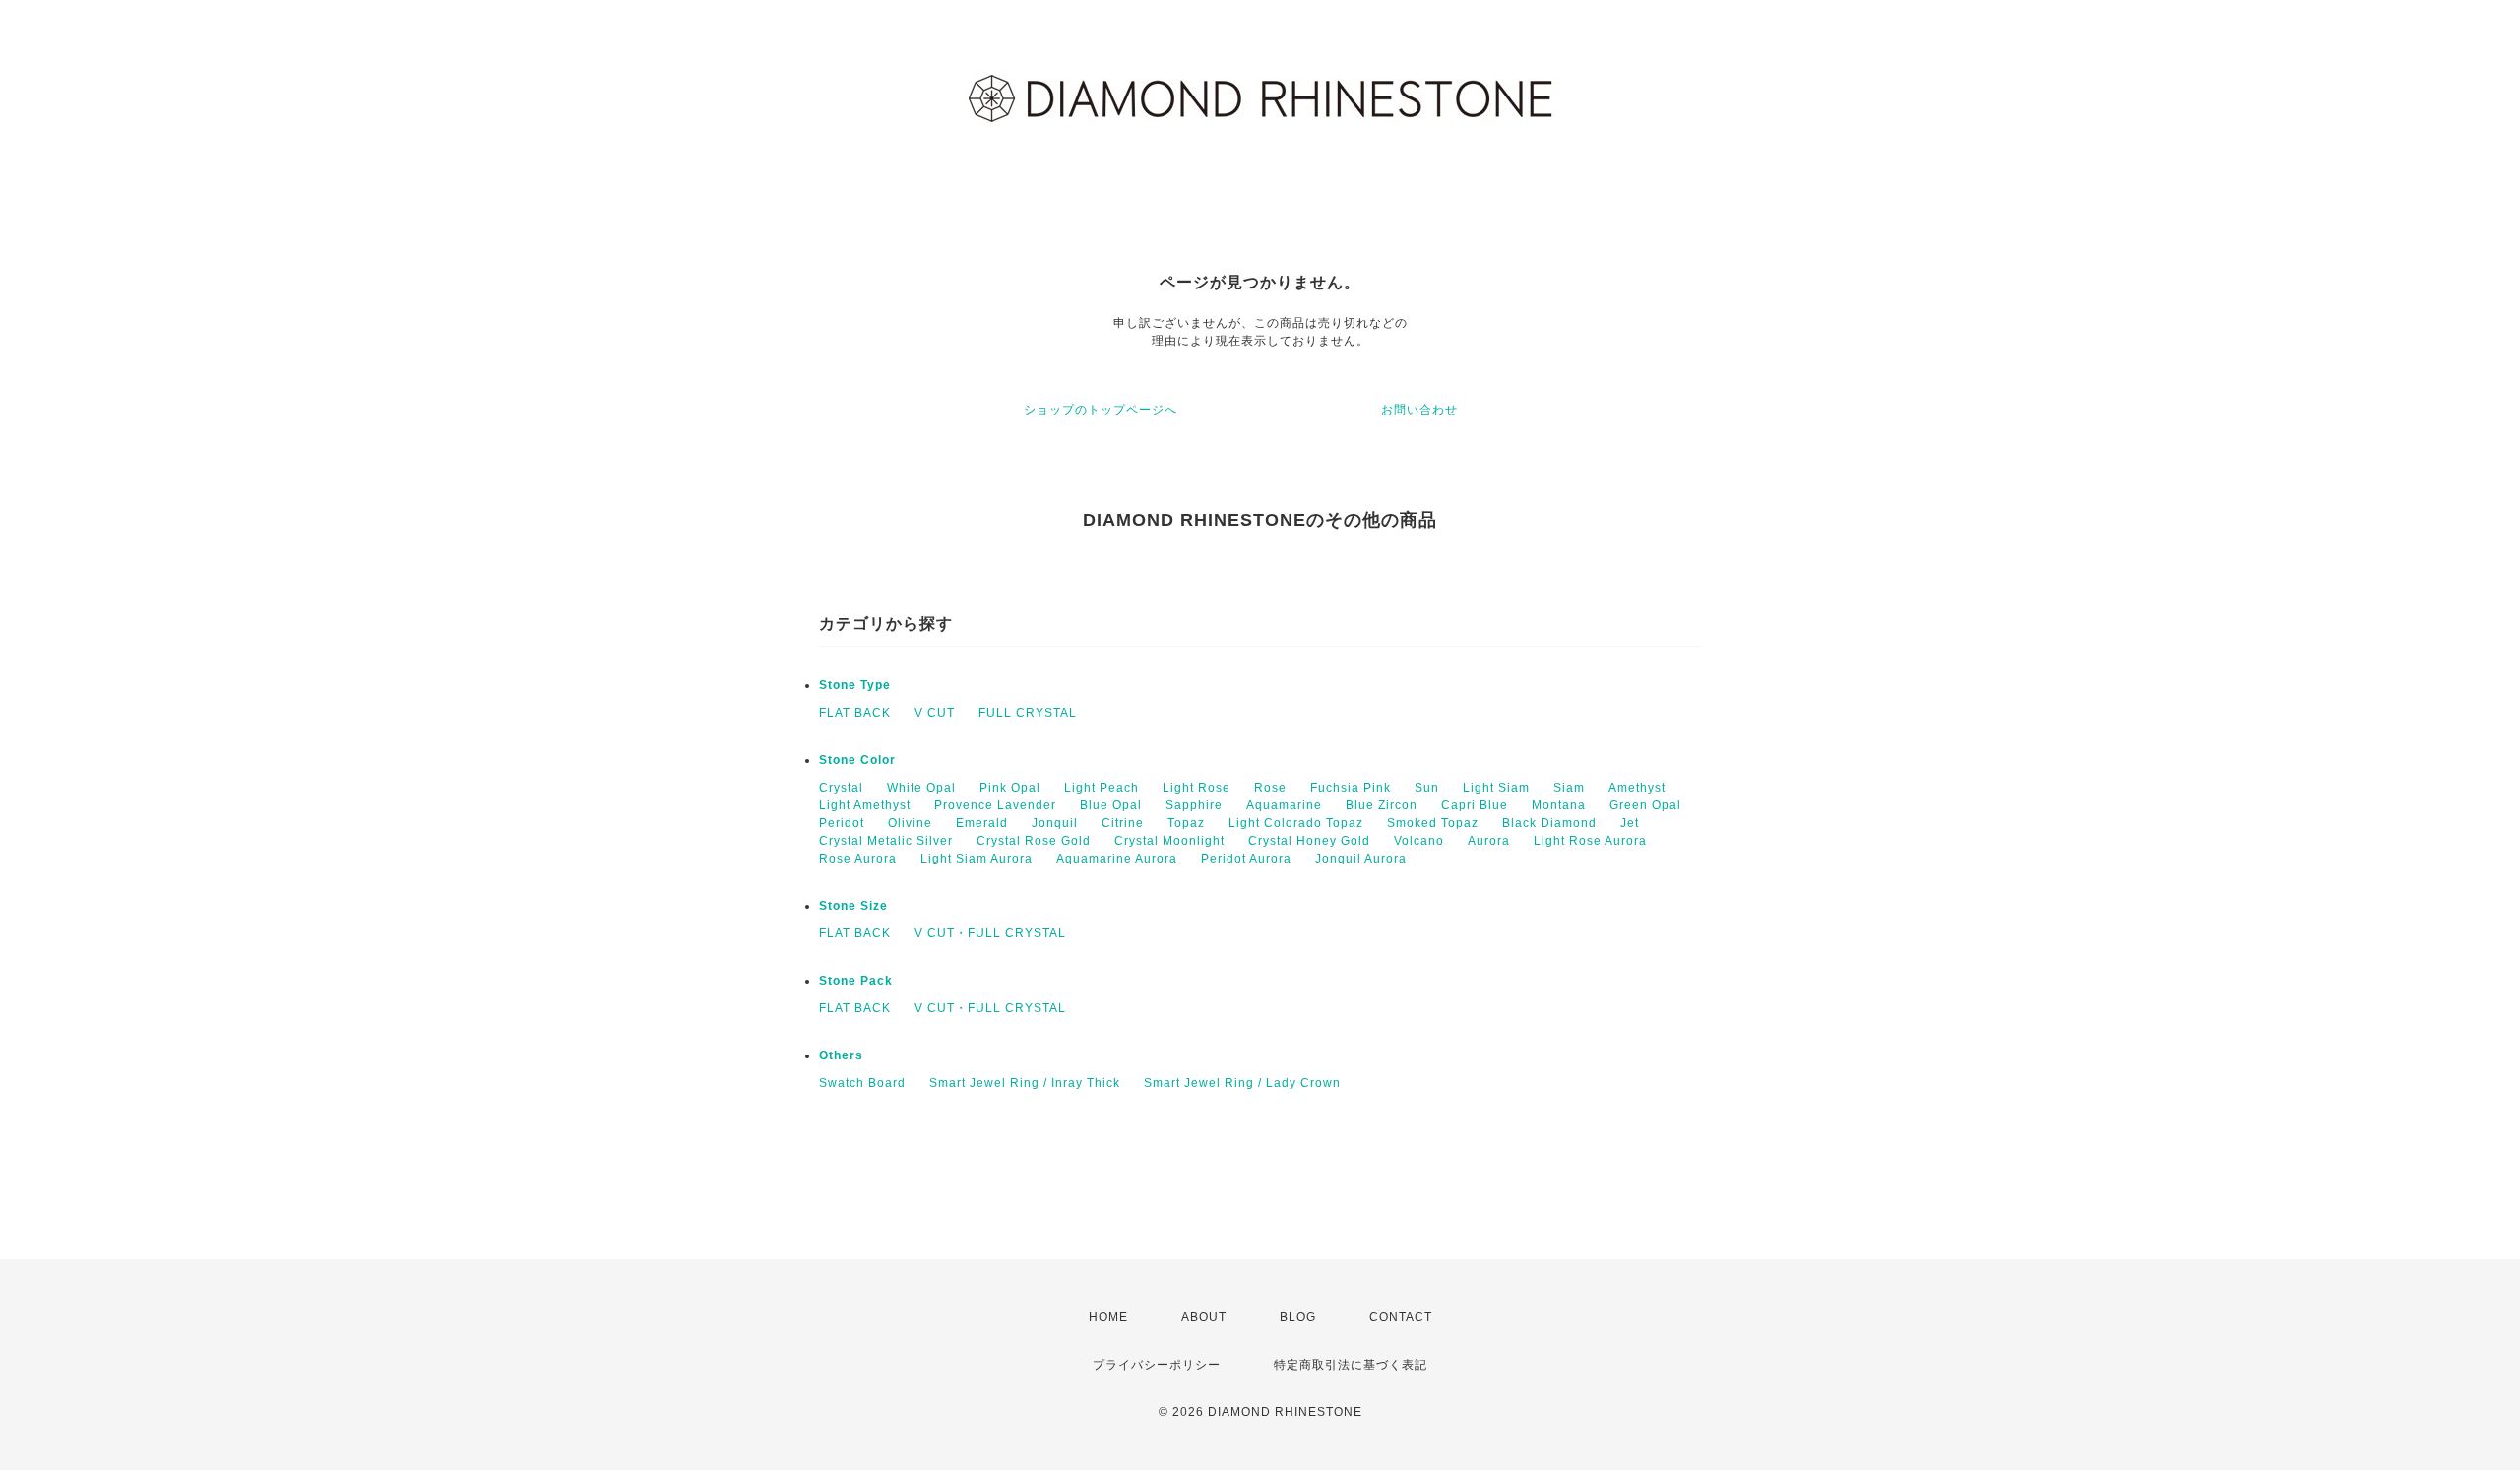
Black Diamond (1549, 823)
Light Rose (1197, 788)
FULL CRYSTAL (1028, 713)
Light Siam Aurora (976, 859)
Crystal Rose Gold (1034, 841)
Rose (1270, 788)
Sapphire (1194, 805)
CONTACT (1401, 1317)
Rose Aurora (858, 859)
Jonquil (1055, 823)
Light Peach (1102, 788)
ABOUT (1204, 1317)
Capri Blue (1475, 805)
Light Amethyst (865, 805)
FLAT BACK (855, 713)
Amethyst (1637, 788)
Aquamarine (1284, 805)
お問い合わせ (1419, 410)
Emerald (982, 823)
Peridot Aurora (1246, 859)
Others (841, 1055)
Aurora (1489, 841)
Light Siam (1496, 788)
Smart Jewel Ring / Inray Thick (1025, 1083)
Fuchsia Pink (1351, 788)
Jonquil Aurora (1361, 859)
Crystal (841, 788)
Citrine (1123, 823)
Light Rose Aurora (1590, 841)
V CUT (935, 713)
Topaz (1186, 823)
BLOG (1298, 1317)
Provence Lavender (995, 805)
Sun (1427, 788)
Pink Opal (1010, 788)
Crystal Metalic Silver (886, 841)
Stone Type (855, 685)
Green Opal (1645, 805)
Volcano (1419, 841)
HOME (1108, 1317)
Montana (1559, 805)
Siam (1569, 788)
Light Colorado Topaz (1296, 823)
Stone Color (857, 760)
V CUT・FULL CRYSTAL (990, 933)
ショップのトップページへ (1101, 410)
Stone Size (853, 906)
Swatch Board (862, 1083)
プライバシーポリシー (1157, 1365)
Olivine (910, 823)
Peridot (842, 823)
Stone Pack (856, 981)
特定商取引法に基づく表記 (1351, 1365)
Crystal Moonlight (1169, 841)
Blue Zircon (1382, 805)
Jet (1630, 823)
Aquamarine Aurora (1117, 859)
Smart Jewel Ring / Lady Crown (1242, 1083)
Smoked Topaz (1433, 823)
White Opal (921, 788)
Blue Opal (1111, 805)
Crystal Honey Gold (1309, 841)
